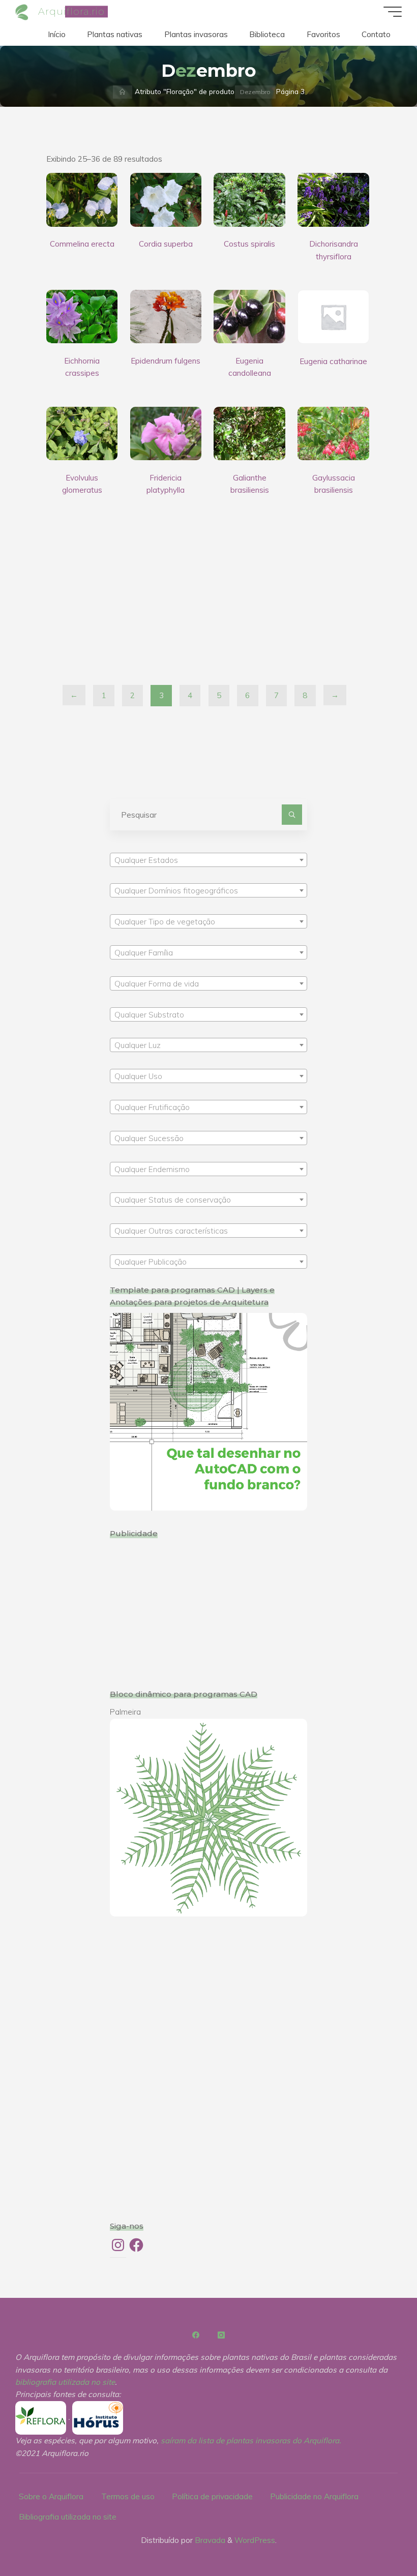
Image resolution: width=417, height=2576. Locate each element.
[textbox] (209, 860)
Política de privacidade (212, 2496)
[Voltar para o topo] (377, 2536)
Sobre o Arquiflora (51, 2496)
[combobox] (209, 860)
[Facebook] (196, 2335)
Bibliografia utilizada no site (68, 2517)
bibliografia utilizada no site (65, 2382)
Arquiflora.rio (71, 11)
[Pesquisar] (292, 815)
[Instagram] (221, 2335)
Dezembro (255, 92)
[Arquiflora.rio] (23, 11)
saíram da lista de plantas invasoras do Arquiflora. (251, 2440)
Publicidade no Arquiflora (314, 2496)
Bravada (209, 2540)
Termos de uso (128, 2496)
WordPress (255, 2540)
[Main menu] (393, 12)
